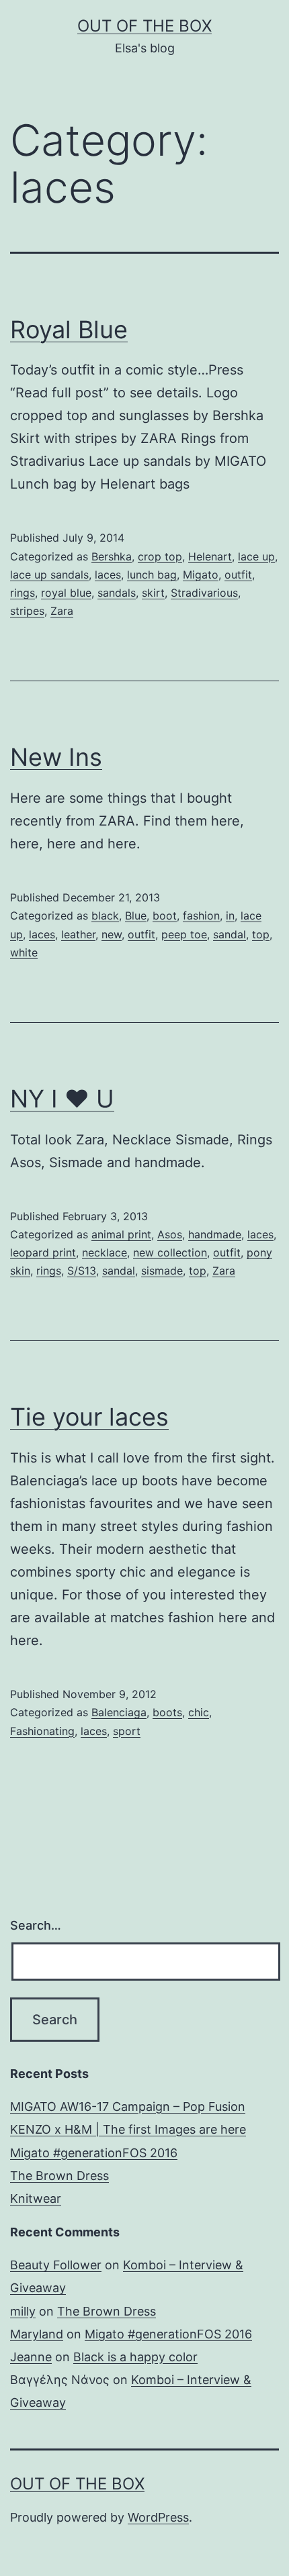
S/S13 (82, 1271)
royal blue (66, 593)
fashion (201, 915)
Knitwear (36, 2198)
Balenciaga (119, 1712)
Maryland (37, 2334)
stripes (27, 611)
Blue (136, 915)
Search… (36, 1925)
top (261, 934)
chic (199, 1712)
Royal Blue (69, 330)
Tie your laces (89, 1417)
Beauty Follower (56, 2265)
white (24, 952)
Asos (170, 1234)
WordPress (158, 2517)
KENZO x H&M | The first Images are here (128, 2129)
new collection (170, 1252)
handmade (215, 1234)
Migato (201, 575)
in (230, 915)
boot (165, 915)
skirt (153, 593)
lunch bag (152, 575)
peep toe (184, 934)
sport (127, 1731)
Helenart (210, 556)
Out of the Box (144, 26)
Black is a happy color (135, 2357)
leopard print (43, 1252)
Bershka (112, 556)
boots (167, 1712)
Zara (62, 611)
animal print (121, 1234)
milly (23, 2311)
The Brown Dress (59, 2176)
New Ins (56, 757)
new (112, 934)
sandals (117, 593)
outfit (238, 575)
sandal (230, 934)
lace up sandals (49, 575)
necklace (105, 1252)
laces (108, 575)
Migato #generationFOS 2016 (94, 2153)
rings (23, 593)
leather (78, 934)
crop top (160, 556)
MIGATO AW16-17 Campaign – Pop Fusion (128, 2107)
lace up (256, 556)
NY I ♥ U (62, 1099)
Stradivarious (204, 593)
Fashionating (42, 1731)
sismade (162, 1271)
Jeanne (31, 2357)
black (105, 915)
